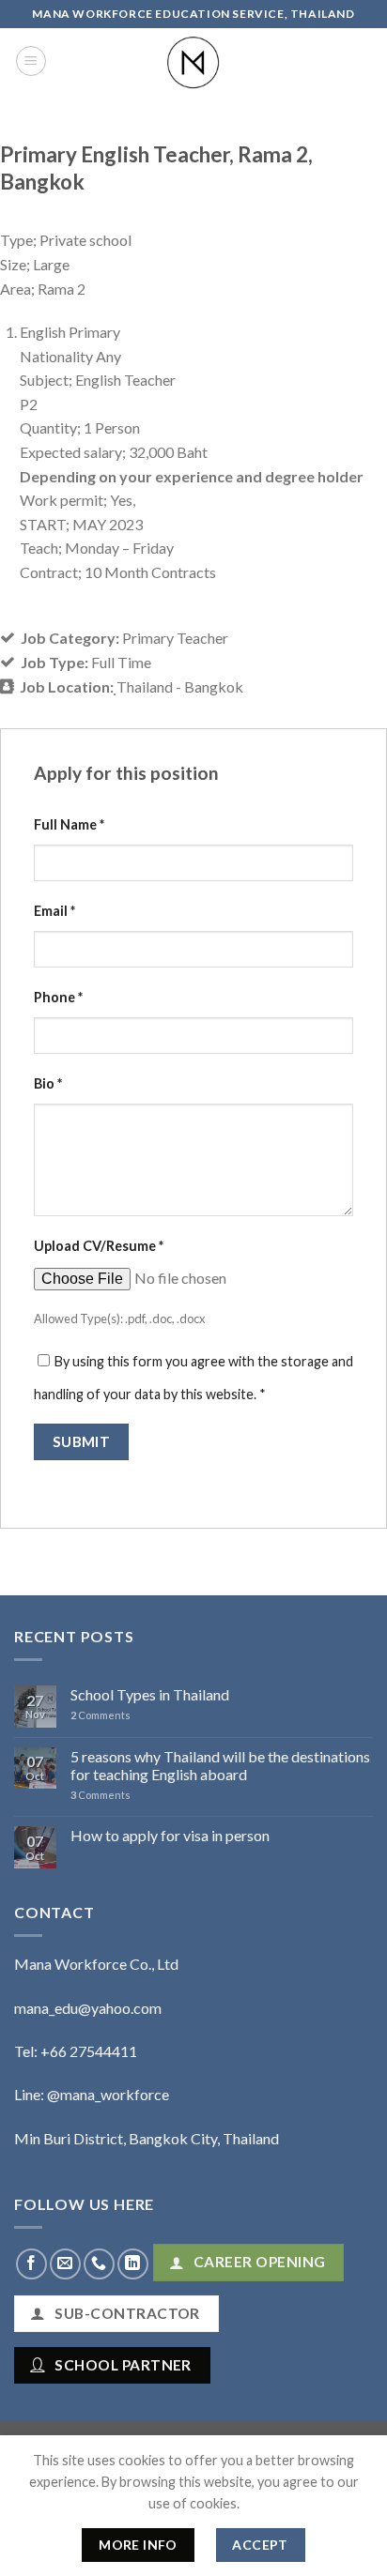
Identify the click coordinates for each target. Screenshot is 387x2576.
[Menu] (31, 61)
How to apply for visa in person (170, 1835)
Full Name (69, 824)
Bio (48, 1083)
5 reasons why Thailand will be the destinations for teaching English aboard (220, 1765)
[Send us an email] (65, 2264)
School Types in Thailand (150, 1694)
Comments (101, 1715)
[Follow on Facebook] (31, 2264)
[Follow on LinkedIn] (133, 2264)
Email (54, 911)
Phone (58, 997)
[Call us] (99, 2264)
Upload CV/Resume (99, 1246)
